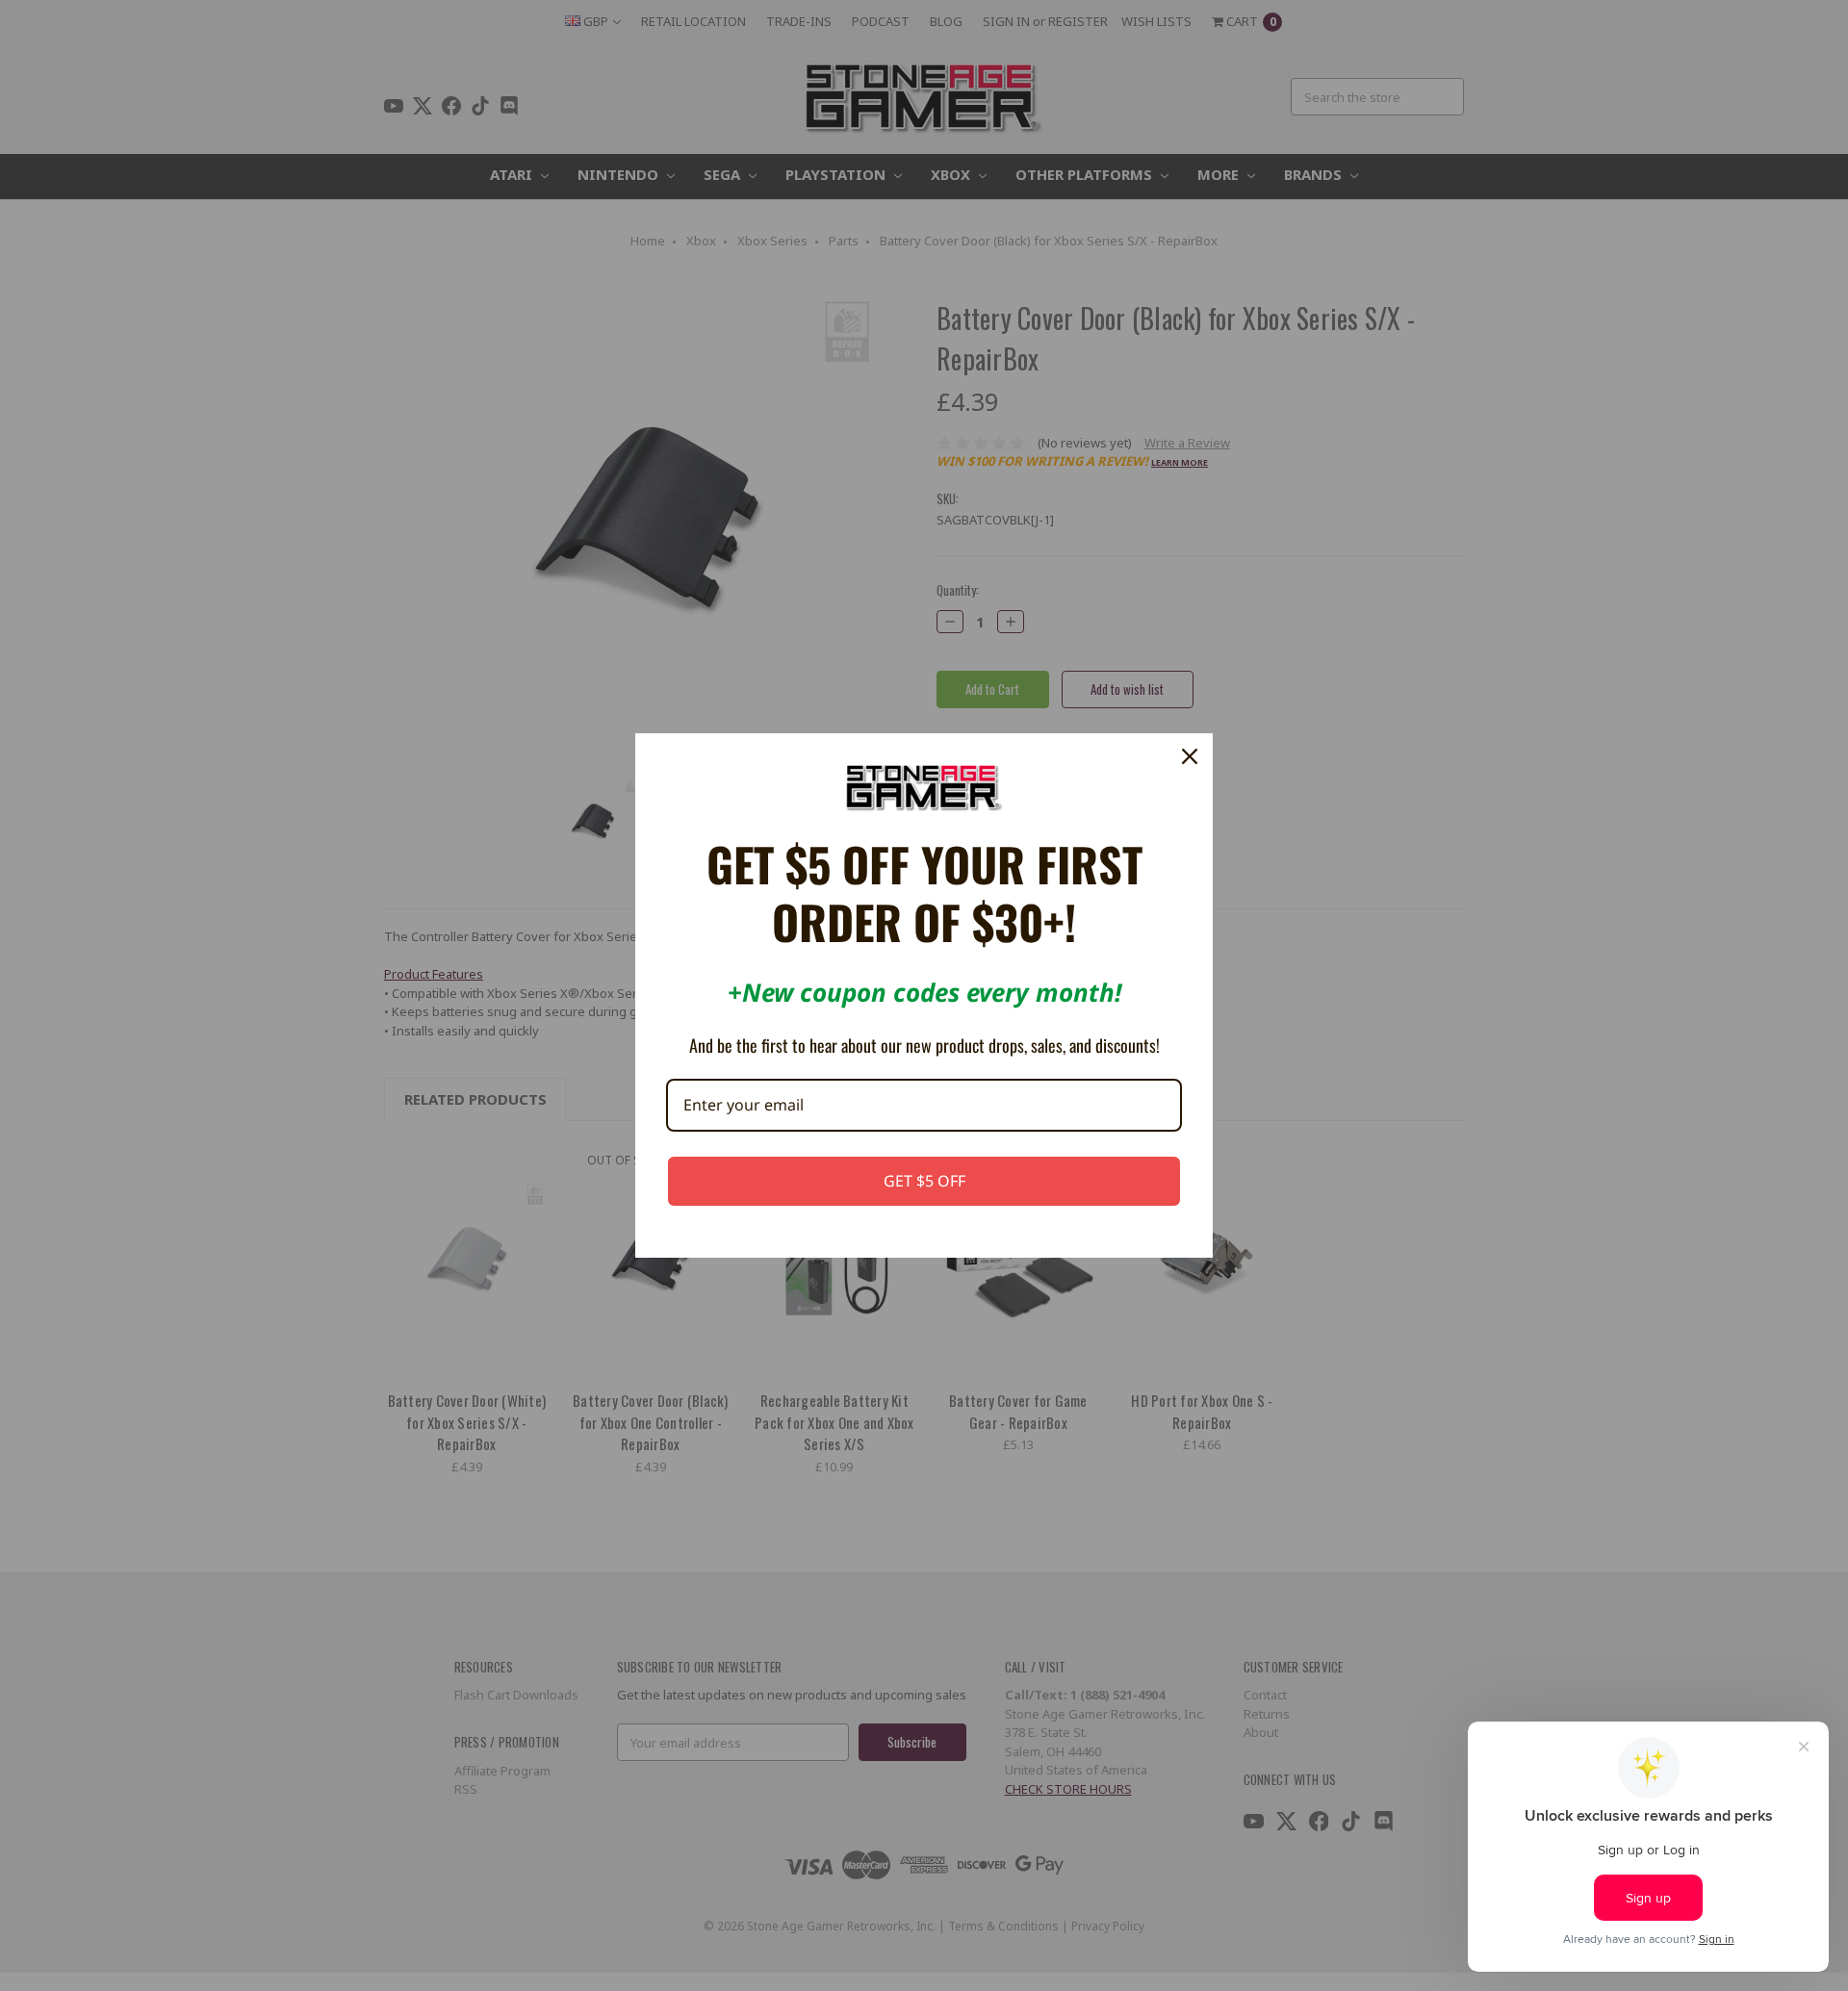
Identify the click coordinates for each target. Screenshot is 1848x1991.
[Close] (1190, 756)
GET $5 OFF (924, 1181)
